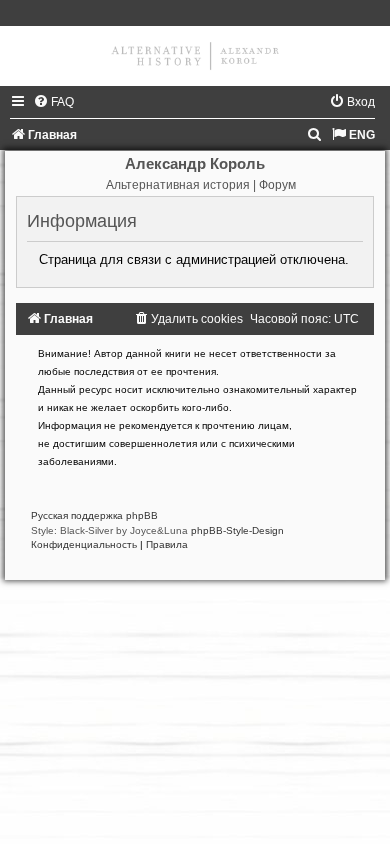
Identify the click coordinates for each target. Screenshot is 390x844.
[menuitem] (53, 102)
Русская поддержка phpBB (94, 515)
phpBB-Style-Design (237, 530)
